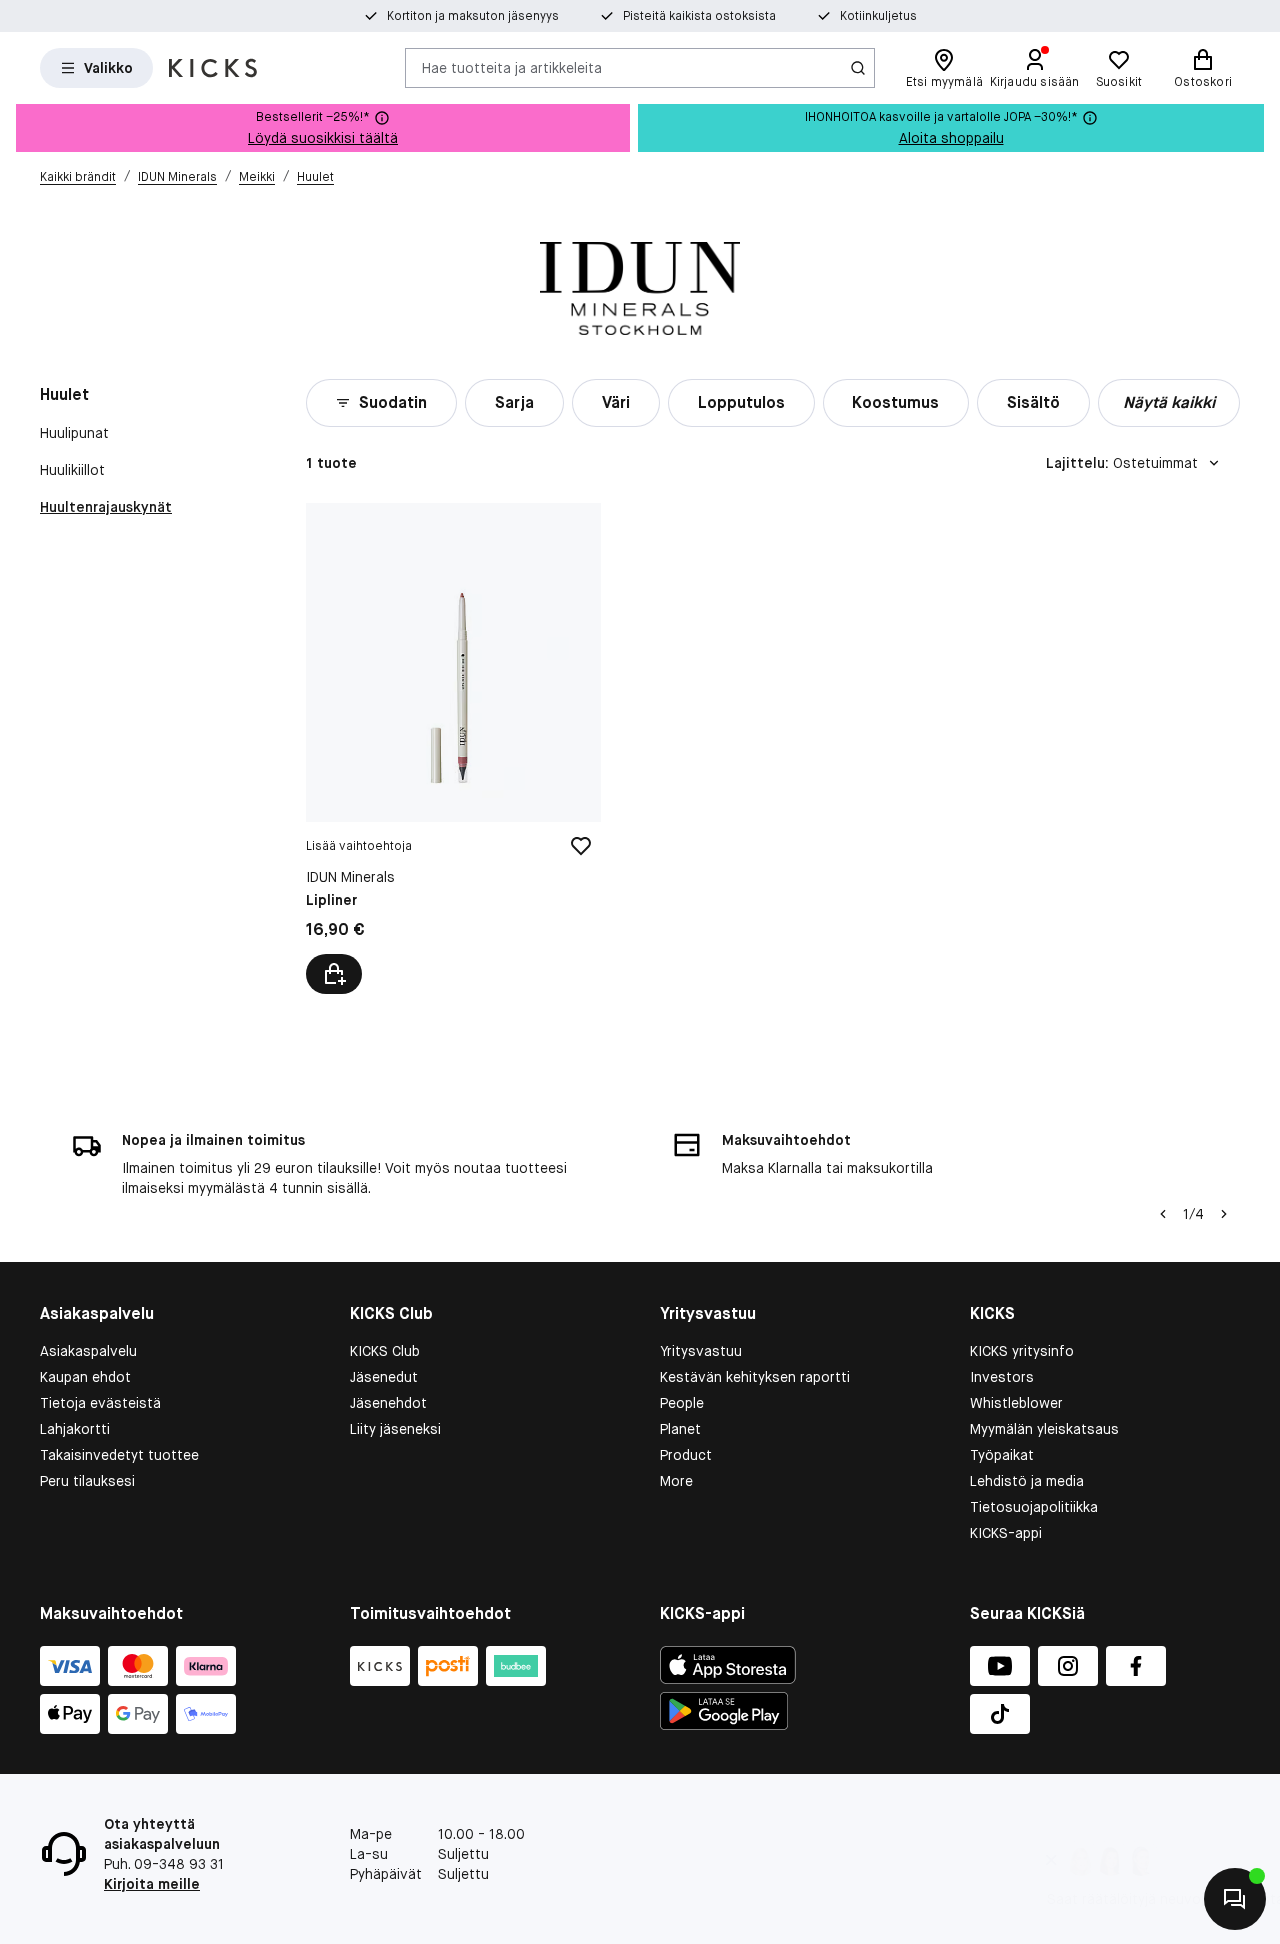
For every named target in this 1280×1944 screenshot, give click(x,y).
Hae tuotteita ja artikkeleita (512, 67)
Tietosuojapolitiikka (1034, 1507)
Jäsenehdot (388, 1403)
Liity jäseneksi (395, 1429)
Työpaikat (1002, 1455)
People (682, 1403)
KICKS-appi (1006, 1533)
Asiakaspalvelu (88, 1351)
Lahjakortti (75, 1429)
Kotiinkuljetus (878, 16)
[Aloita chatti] (1235, 1899)
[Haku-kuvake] (858, 68)
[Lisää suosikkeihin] (581, 846)
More (676, 1481)
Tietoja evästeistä (100, 1403)
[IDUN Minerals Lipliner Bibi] (453, 748)
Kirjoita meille (152, 1884)
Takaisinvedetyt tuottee (119, 1455)
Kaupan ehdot (85, 1377)
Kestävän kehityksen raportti (755, 1377)
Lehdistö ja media (1027, 1481)
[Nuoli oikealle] (1224, 1214)
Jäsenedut (384, 1377)
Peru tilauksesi (87, 1481)
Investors (1002, 1377)
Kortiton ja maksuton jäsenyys (473, 16)
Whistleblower (1016, 1403)
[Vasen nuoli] (1163, 1214)
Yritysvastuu (701, 1351)
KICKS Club (385, 1351)
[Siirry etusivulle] (213, 68)
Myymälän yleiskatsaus (1044, 1429)
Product (686, 1455)
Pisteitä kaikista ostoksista (699, 16)
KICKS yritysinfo (1022, 1351)
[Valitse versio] (334, 974)
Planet (680, 1429)
